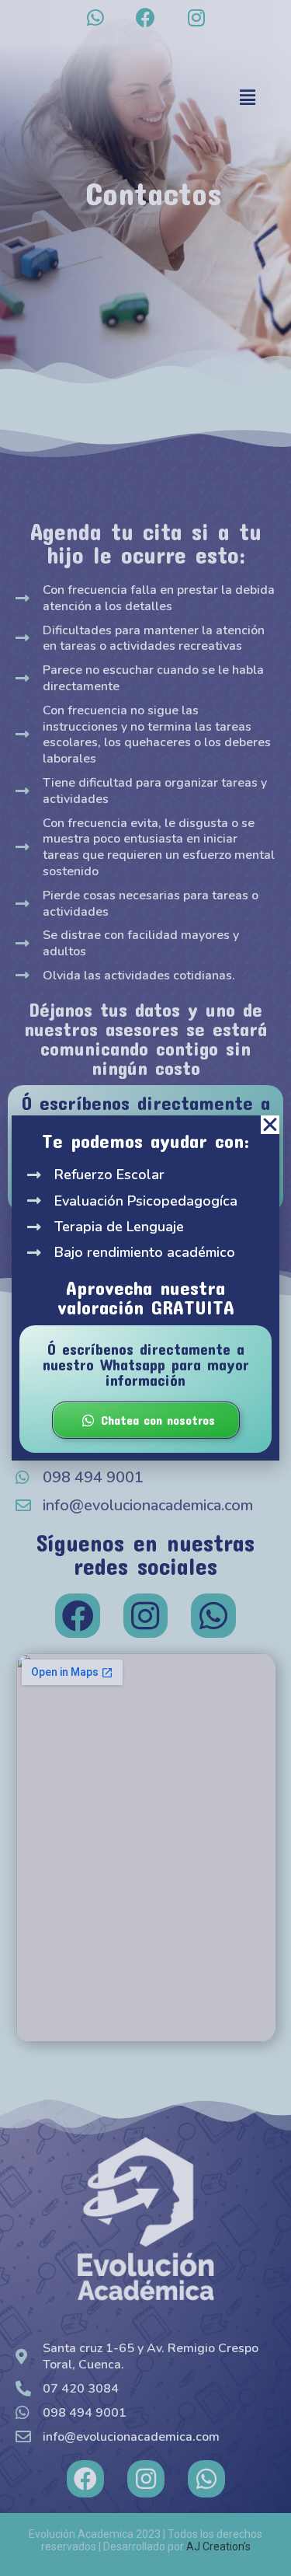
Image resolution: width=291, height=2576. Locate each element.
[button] (270, 1125)
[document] (145, 1288)
